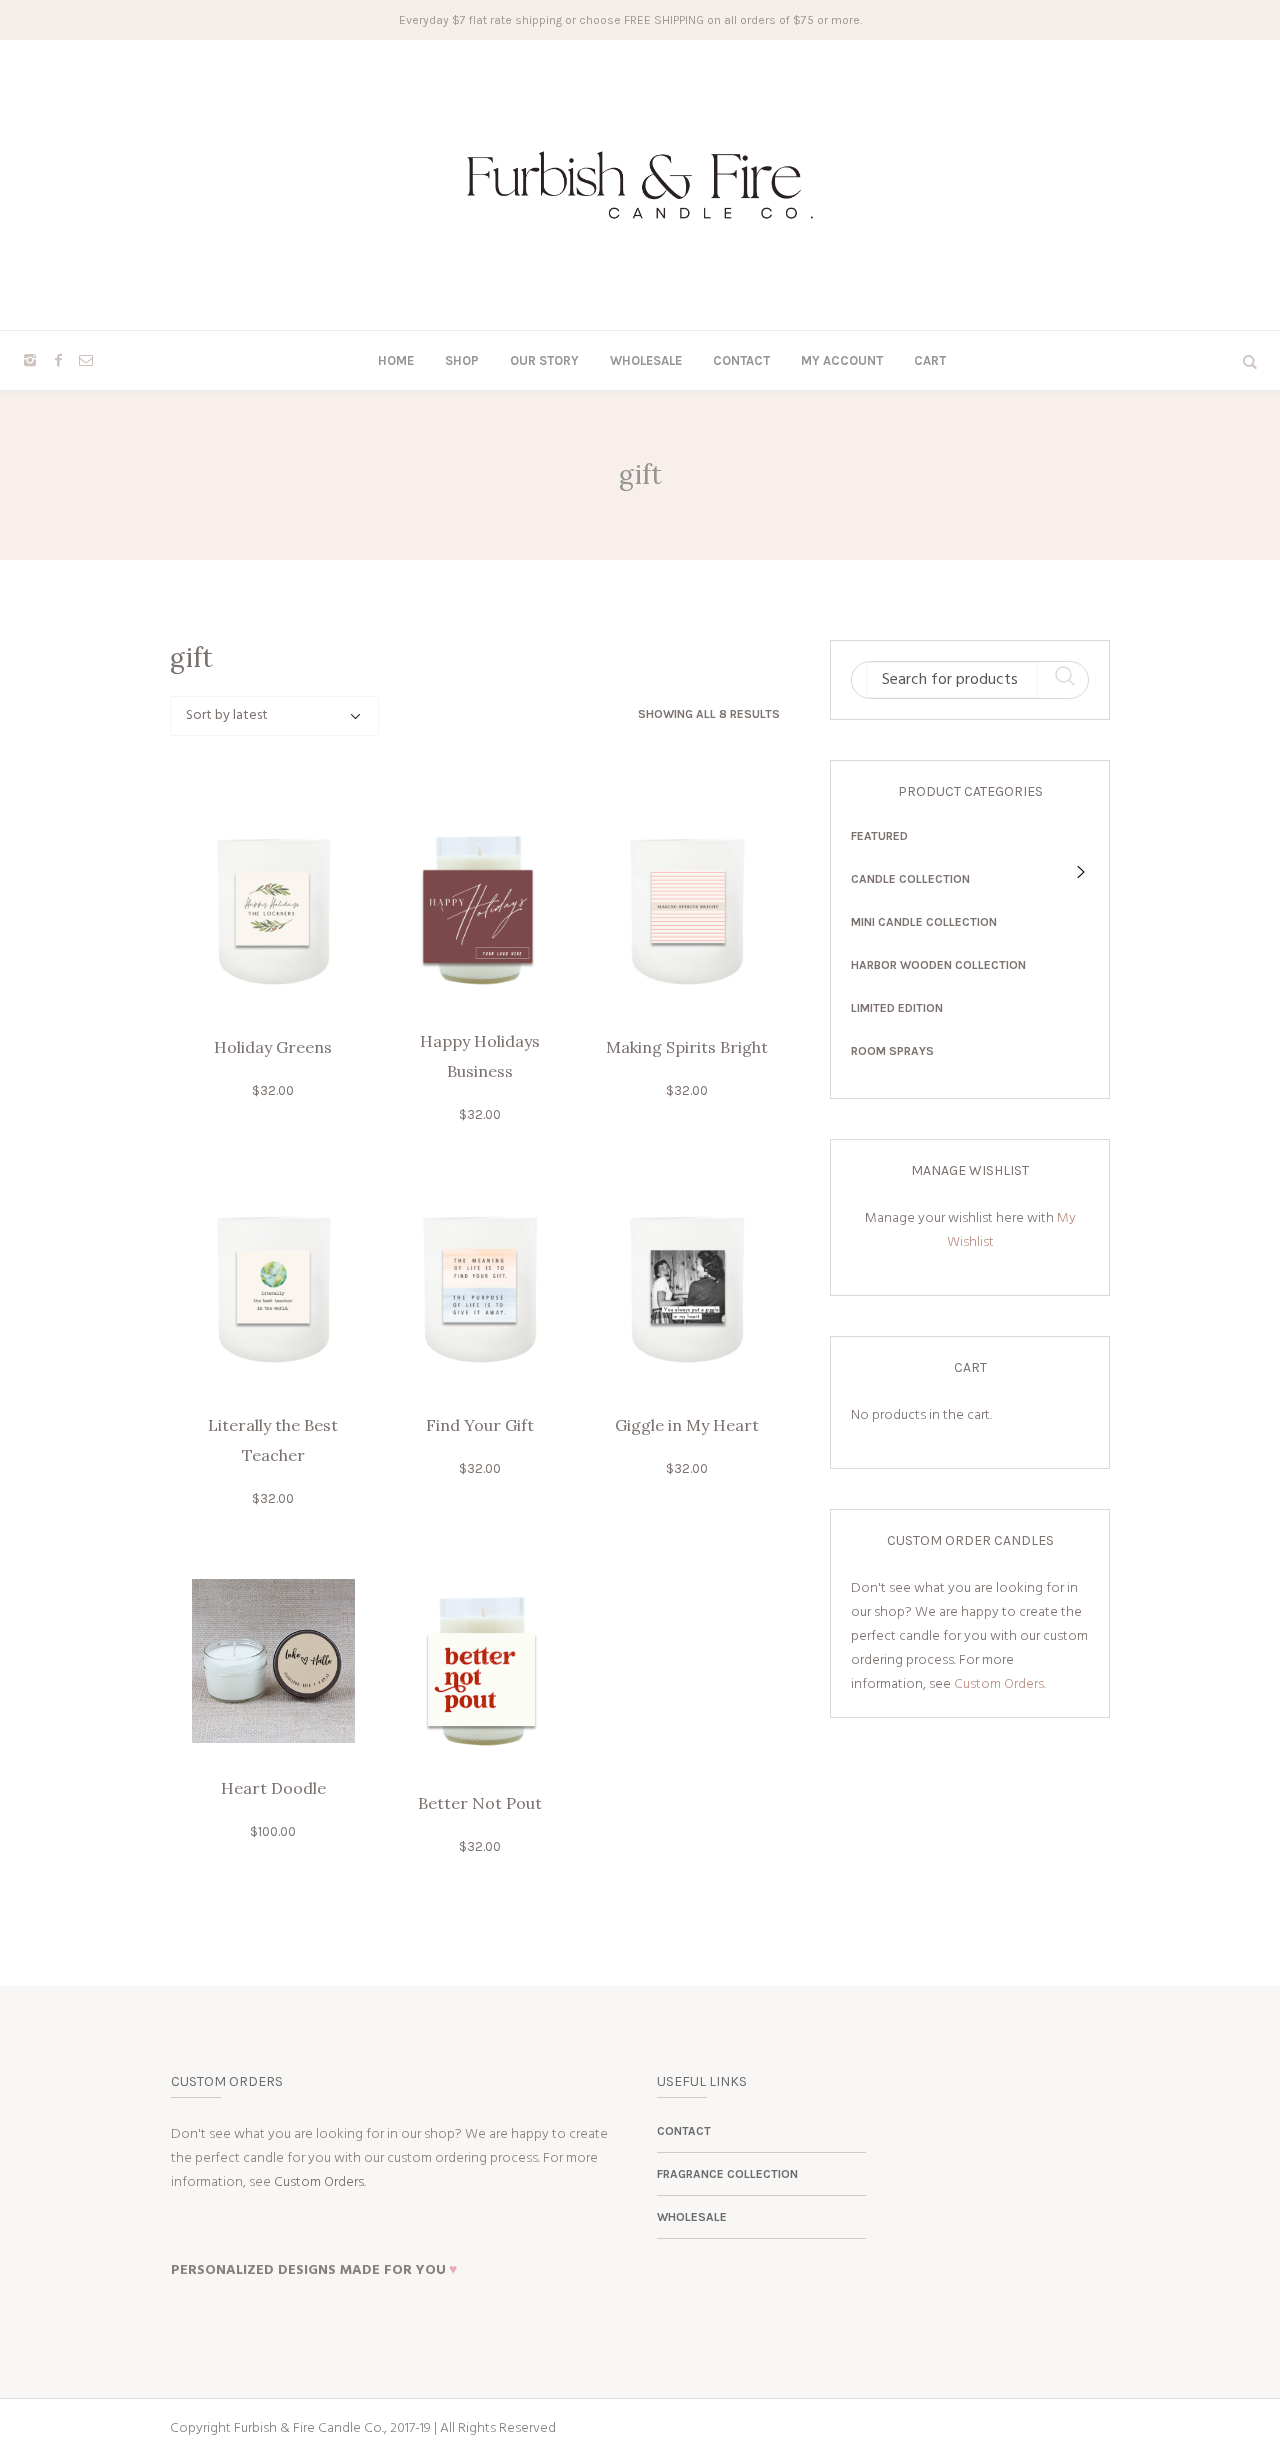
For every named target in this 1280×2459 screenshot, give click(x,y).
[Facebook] (58, 360)
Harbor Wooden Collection (938, 965)
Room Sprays (892, 1051)
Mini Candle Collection (924, 922)
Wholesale (692, 2217)
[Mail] (86, 360)
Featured (879, 836)
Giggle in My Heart (687, 1425)
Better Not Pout (480, 1803)
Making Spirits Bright (687, 1047)
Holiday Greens (273, 1047)
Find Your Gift (480, 1425)
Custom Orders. (1000, 1684)
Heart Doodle (273, 1788)
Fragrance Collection (727, 2174)
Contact (684, 2131)
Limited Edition (897, 1008)
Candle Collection (910, 879)
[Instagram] (30, 360)
